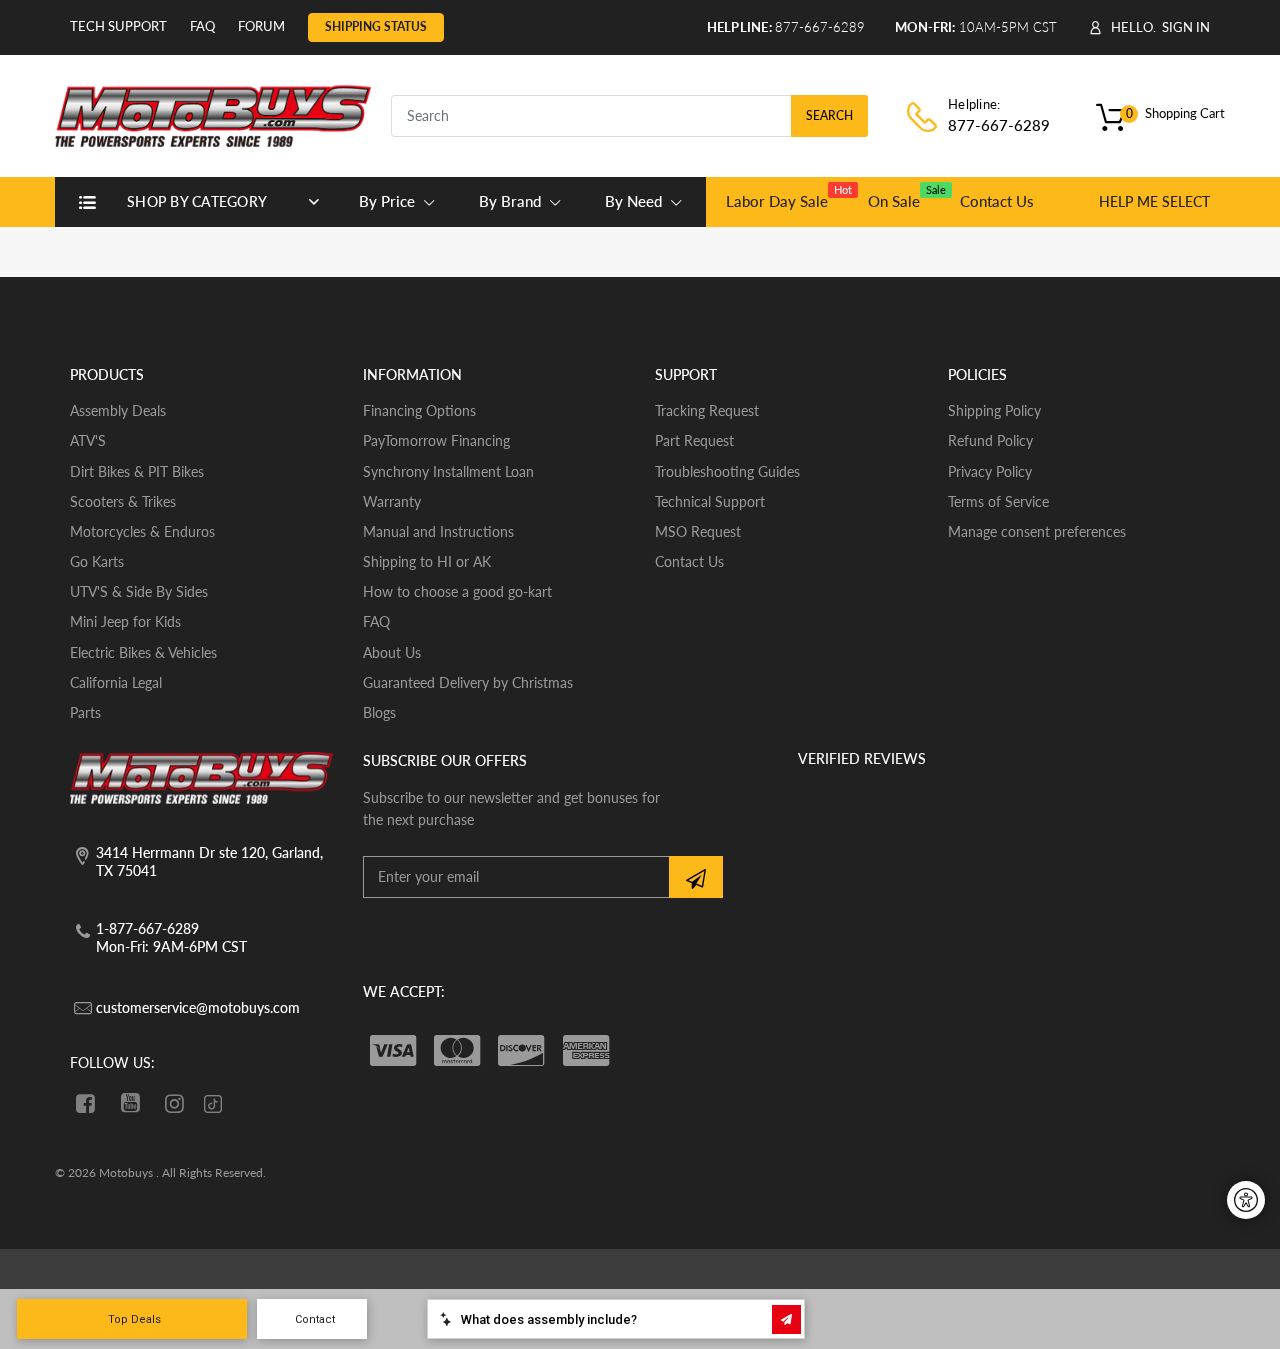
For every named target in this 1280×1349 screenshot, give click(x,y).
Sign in (1186, 27)
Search (829, 115)
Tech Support (118, 26)
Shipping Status (376, 26)
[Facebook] (85, 1103)
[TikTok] (213, 1105)
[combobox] (629, 116)
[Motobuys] (213, 113)
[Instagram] (175, 1103)
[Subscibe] (696, 877)
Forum (261, 26)
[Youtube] (130, 1103)
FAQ (202, 26)
